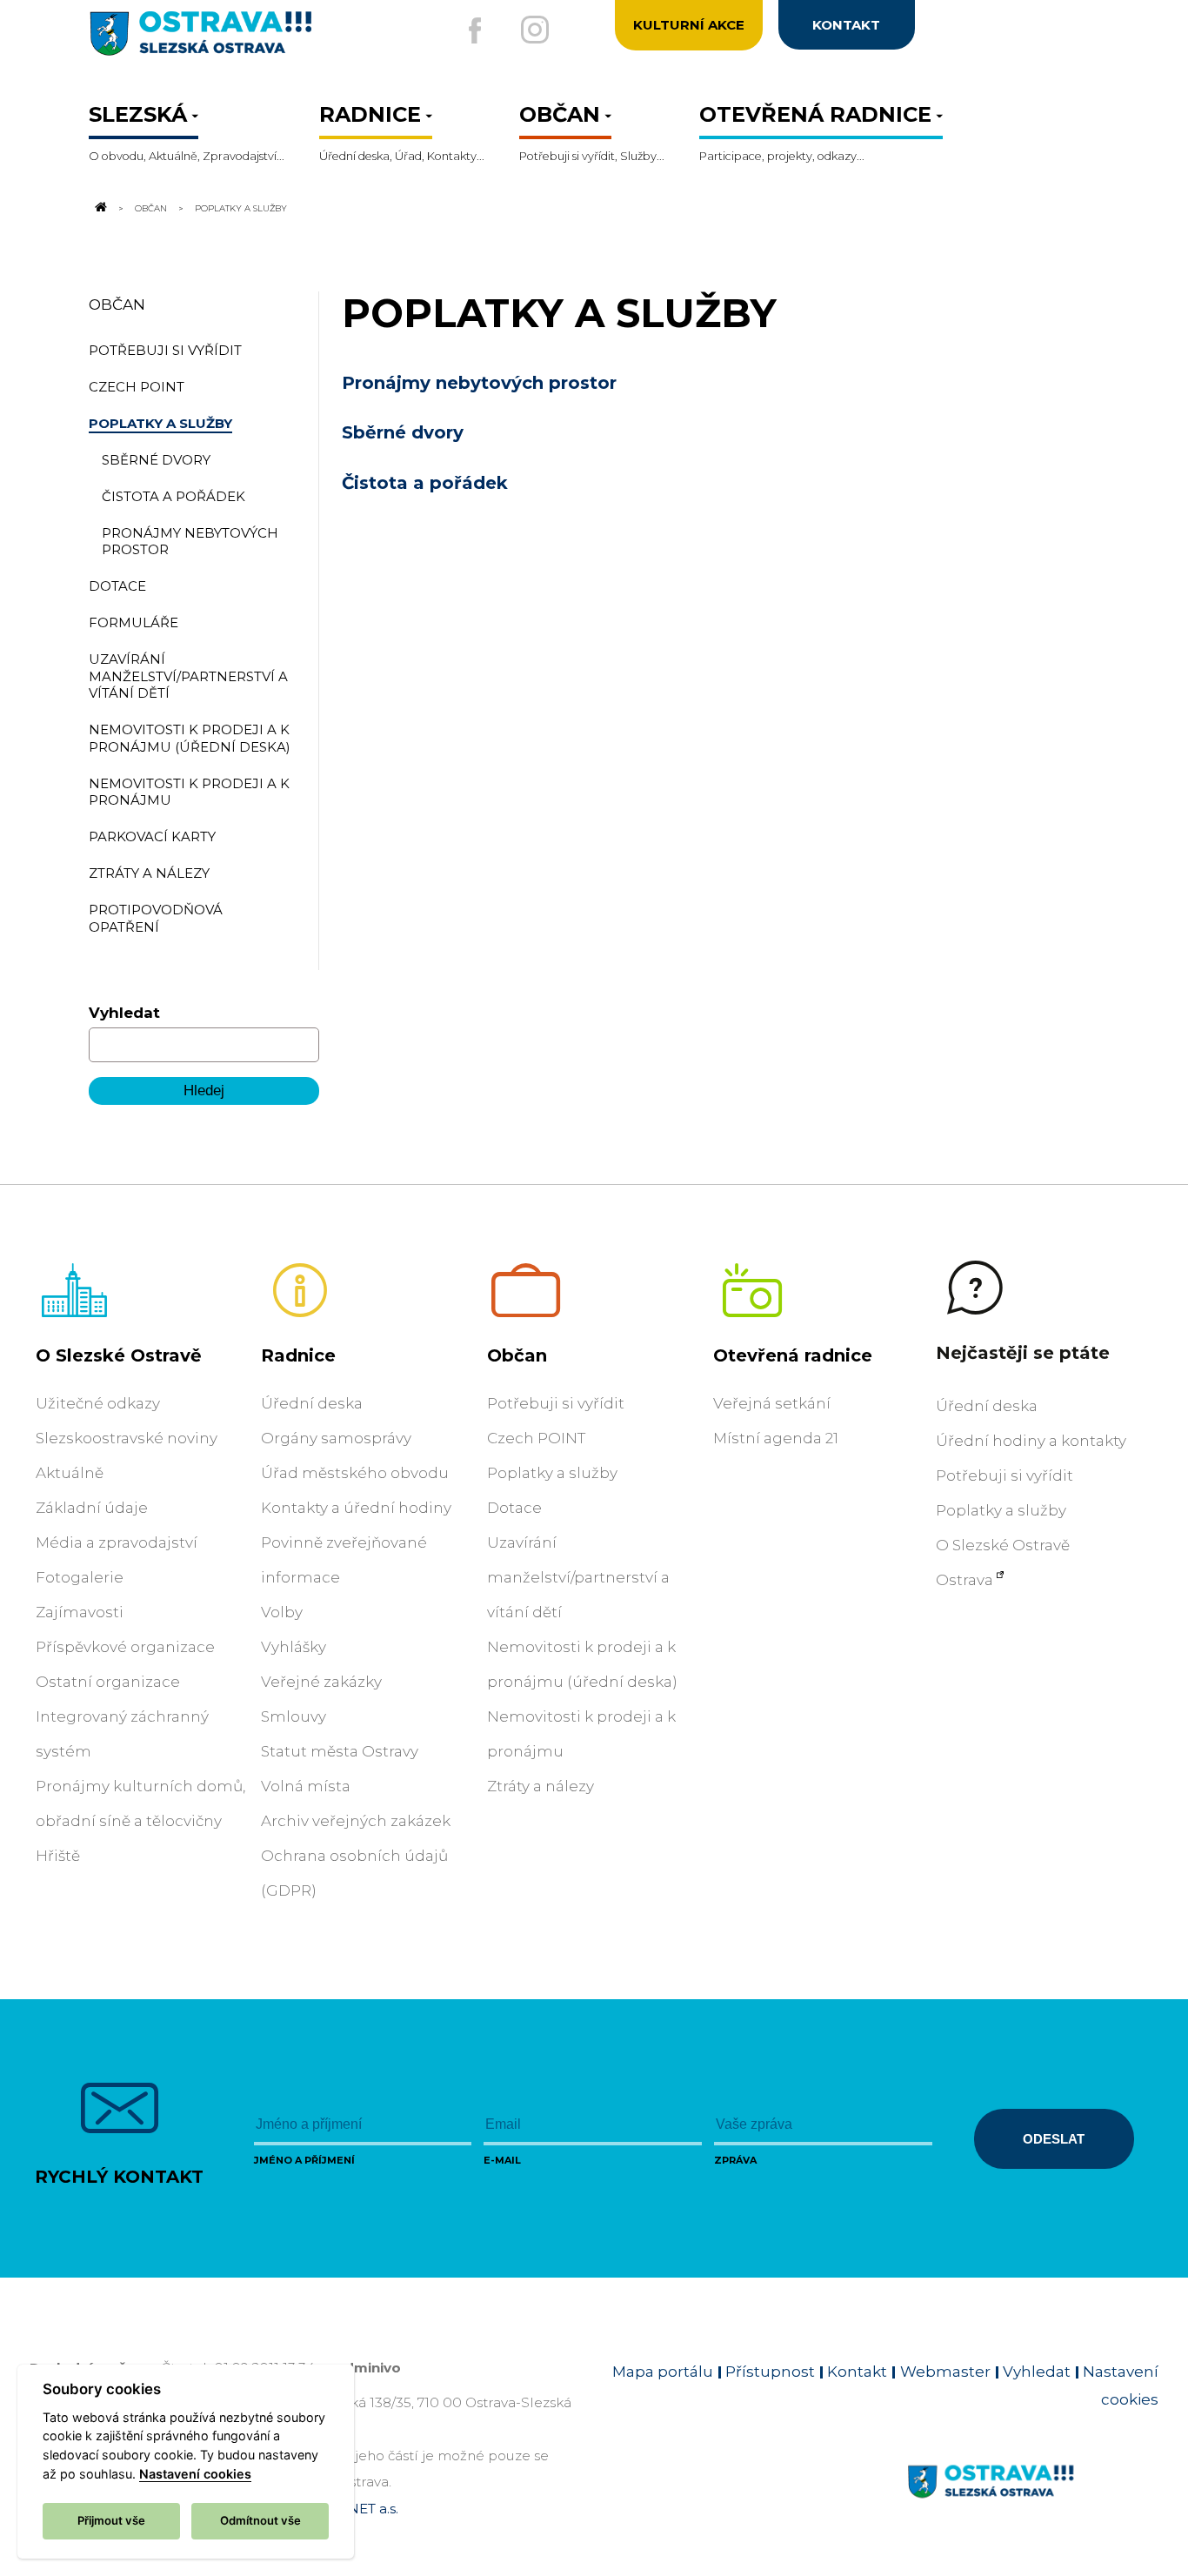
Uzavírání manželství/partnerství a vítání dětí (578, 1577)
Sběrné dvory (403, 432)
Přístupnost (770, 2372)
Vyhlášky (294, 1647)
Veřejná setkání (772, 1403)
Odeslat (1054, 2139)
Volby (282, 1612)
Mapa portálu (663, 2372)
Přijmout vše (111, 2520)
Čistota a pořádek (425, 483)
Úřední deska (312, 1403)
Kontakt (857, 2372)
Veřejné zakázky (321, 1682)
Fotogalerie (80, 1577)
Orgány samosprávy (336, 1438)
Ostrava (964, 1580)
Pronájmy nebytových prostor (479, 383)
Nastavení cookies (195, 2474)
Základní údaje (92, 1508)
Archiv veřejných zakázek (356, 1821)
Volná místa (306, 1786)
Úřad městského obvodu (355, 1473)
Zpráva (735, 2160)
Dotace (514, 1508)
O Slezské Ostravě (119, 1355)
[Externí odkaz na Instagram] (535, 30)
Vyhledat (124, 1013)
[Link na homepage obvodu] (1033, 2501)
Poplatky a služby (552, 1473)
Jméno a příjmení (304, 2160)
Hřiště (58, 1856)
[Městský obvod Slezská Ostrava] (257, 40)
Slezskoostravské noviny (127, 1438)
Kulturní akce (689, 25)
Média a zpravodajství (117, 1542)
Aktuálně (70, 1473)
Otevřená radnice (793, 1355)
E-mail (502, 2160)
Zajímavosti (80, 1612)
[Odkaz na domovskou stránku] (99, 208)
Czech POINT (536, 1438)
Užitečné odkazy (98, 1403)
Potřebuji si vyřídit (556, 1403)
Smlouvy (294, 1716)
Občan (151, 208)
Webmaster (945, 2372)
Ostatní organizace (108, 1682)
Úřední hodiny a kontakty (1031, 1441)
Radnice (298, 1355)
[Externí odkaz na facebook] (475, 30)
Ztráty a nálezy (541, 1786)
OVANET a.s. (358, 2509)
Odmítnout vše (260, 2520)
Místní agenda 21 (776, 1438)
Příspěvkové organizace (125, 1647)
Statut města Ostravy (340, 1751)
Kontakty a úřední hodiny (356, 1508)
